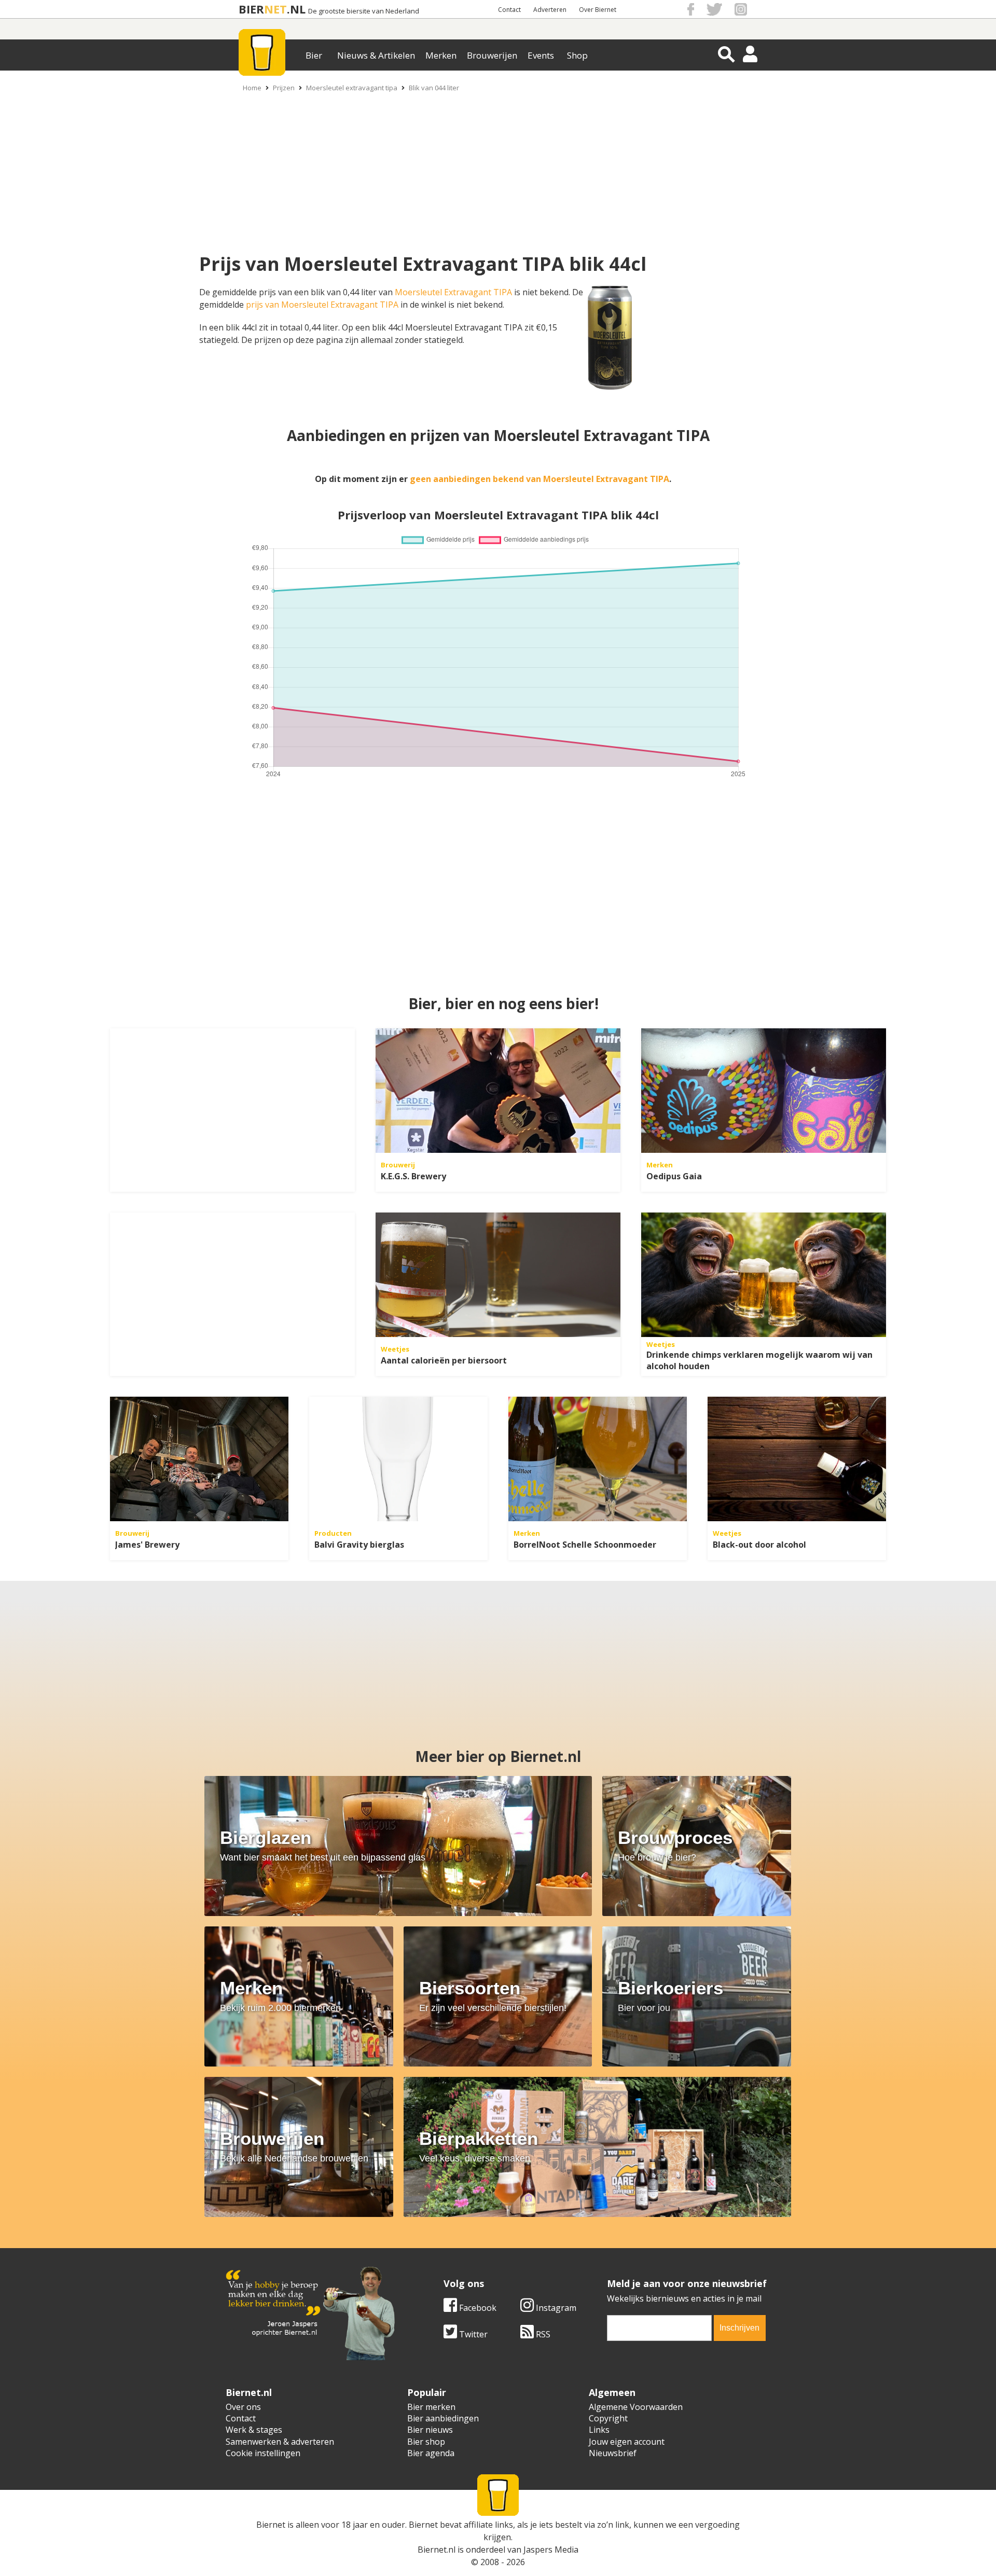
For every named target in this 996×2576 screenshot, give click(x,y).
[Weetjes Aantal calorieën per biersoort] (498, 1275)
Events (541, 55)
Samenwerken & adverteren (280, 2442)
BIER (251, 9)
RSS (542, 2334)
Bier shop (426, 2442)
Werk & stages (254, 2430)
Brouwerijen (492, 55)
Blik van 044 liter (434, 88)
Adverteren (550, 10)
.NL (296, 9)
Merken (441, 55)
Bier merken (431, 2407)
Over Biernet (598, 10)
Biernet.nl (437, 2550)
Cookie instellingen (263, 2453)
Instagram (555, 2308)
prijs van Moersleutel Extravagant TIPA (322, 305)
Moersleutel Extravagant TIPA (453, 292)
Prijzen (284, 88)
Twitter (472, 2334)
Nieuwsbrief (613, 2453)
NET (275, 9)
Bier (314, 55)
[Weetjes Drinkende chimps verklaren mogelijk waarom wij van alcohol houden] (764, 1275)
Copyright (608, 2418)
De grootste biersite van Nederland (364, 11)
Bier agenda (431, 2453)
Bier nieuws (430, 2430)
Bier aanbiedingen (443, 2418)
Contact (509, 10)
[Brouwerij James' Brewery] (199, 1459)
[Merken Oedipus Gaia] (764, 1091)
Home (252, 88)
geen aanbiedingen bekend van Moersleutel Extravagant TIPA (539, 479)
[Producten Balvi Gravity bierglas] (398, 1459)
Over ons (243, 2407)
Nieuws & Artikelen (376, 55)
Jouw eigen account (627, 2442)
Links (599, 2430)
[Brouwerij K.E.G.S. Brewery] (498, 1091)
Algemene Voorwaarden (636, 2407)
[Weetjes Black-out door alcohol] (797, 1459)
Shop (577, 55)
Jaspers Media (551, 2550)
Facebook (477, 2308)
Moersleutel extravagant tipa (352, 88)
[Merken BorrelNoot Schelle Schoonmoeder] (598, 1459)
